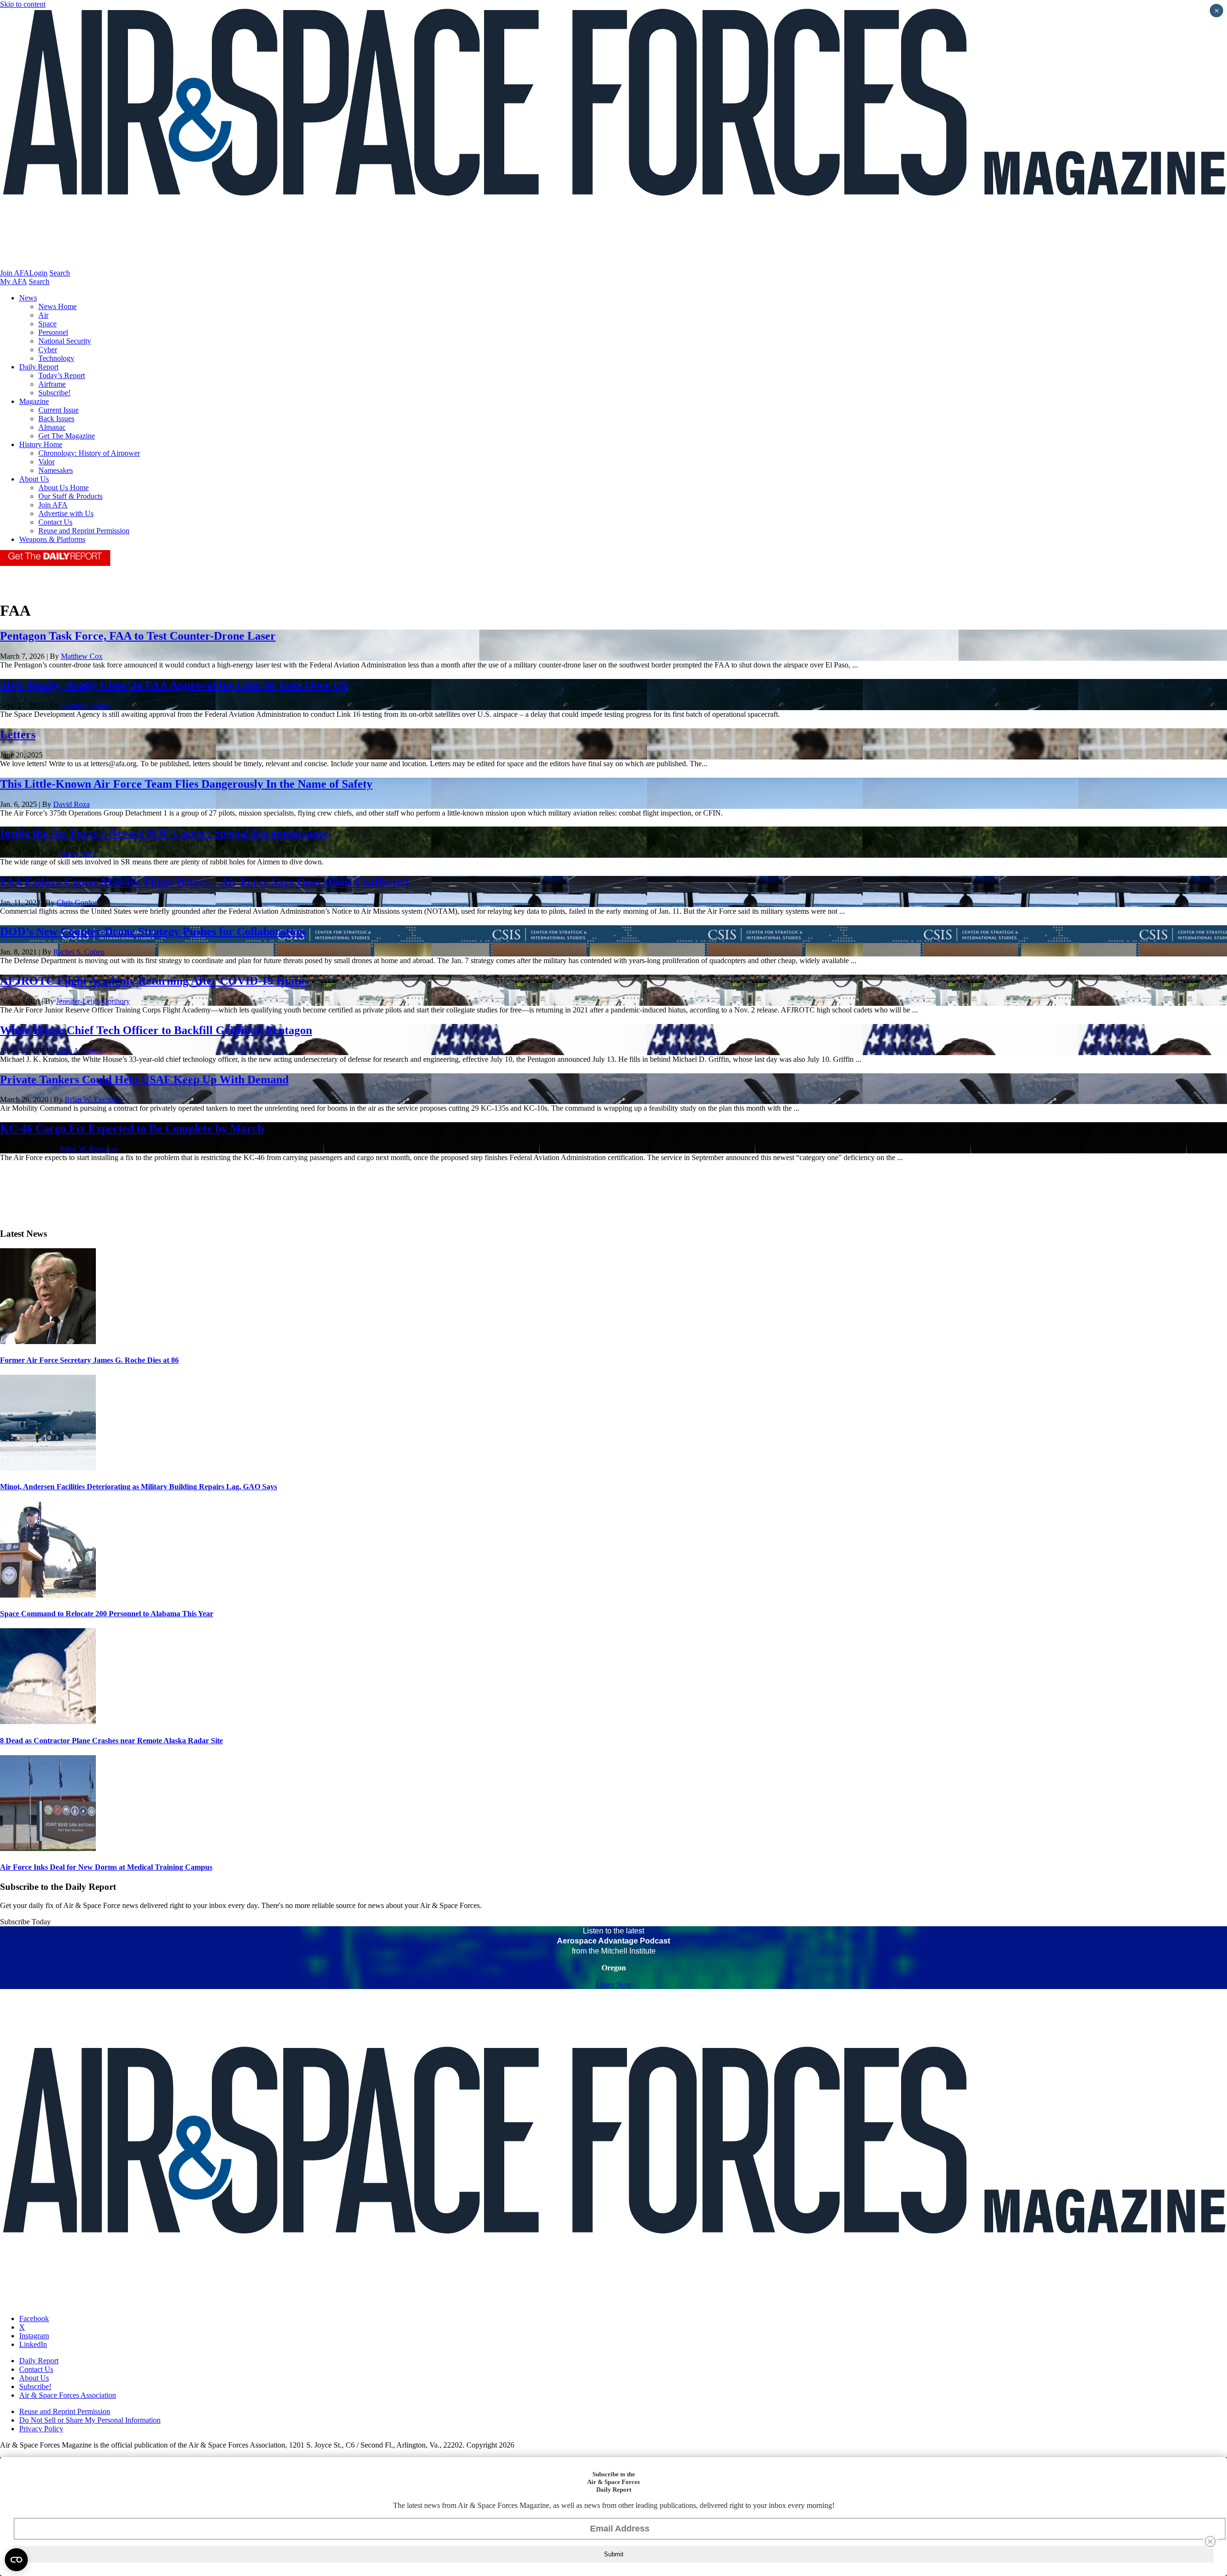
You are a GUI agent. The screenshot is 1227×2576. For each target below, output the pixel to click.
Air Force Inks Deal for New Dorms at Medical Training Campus (106, 1867)
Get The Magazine (67, 436)
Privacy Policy (41, 2429)
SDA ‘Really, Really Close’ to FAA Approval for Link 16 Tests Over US (174, 685)
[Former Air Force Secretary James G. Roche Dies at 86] (48, 1341)
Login (38, 273)
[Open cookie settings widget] (16, 2560)
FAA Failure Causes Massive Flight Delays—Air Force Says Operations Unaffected (204, 882)
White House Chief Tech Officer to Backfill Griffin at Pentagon (156, 1030)
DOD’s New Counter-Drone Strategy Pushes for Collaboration (153, 931)
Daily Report (39, 367)
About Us (34, 479)
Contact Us (55, 522)
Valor (46, 462)
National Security (65, 341)
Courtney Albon (85, 706)
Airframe (52, 384)
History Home (41, 444)
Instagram (34, 2336)
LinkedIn (33, 2344)
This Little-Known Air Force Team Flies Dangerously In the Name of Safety (186, 784)
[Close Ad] (1210, 2541)
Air (43, 315)
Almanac (52, 427)
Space (47, 324)
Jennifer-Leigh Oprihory (93, 1001)
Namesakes (56, 470)
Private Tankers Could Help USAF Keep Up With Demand (144, 1080)
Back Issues (56, 419)
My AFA (13, 282)
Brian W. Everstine (93, 1099)
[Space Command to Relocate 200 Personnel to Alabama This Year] (48, 1595)
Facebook (34, 2318)
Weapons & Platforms (52, 539)
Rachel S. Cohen (79, 952)
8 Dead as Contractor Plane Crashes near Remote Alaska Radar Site (111, 1741)
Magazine (34, 401)
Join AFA (15, 273)
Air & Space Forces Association (68, 2395)
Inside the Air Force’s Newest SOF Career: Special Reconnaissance (165, 833)
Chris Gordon (77, 903)
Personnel (53, 332)
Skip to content (23, 4)
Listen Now (614, 1984)
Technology (56, 358)
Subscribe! (54, 393)
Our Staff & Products (70, 496)
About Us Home (64, 488)
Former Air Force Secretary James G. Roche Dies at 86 (89, 1360)
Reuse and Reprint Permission (84, 531)
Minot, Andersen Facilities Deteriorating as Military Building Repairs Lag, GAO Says (139, 1487)
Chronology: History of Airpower (89, 453)
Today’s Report (62, 375)
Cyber (48, 350)
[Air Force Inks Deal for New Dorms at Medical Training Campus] (48, 1848)
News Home (58, 306)
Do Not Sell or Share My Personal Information (90, 2420)
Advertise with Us (66, 513)
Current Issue (58, 410)
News (28, 298)
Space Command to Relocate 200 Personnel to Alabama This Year (107, 1614)
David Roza (71, 804)
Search (60, 273)
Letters (18, 735)
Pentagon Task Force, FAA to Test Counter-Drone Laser (138, 636)
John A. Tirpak (80, 1051)
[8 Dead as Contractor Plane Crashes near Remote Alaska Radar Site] (48, 1721)
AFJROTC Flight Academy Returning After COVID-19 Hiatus (154, 981)
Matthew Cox (82, 656)
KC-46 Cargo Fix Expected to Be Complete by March (132, 1128)
